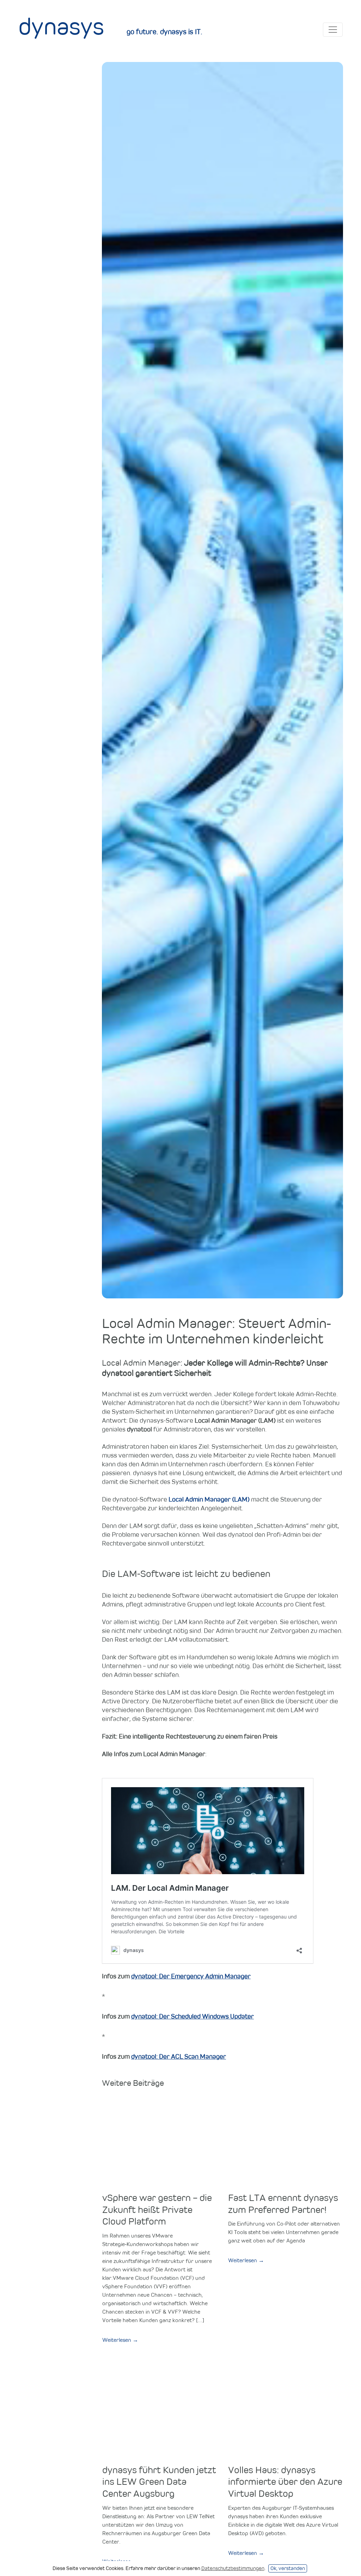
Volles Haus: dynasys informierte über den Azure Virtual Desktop (285, 2481)
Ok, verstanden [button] (288, 2568)
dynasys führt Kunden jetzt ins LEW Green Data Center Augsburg (159, 2481)
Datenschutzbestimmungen (233, 2568)
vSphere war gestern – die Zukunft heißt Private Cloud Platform (157, 2209)
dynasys (61, 26)
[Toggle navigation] (333, 30)
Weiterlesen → (120, 2340)
